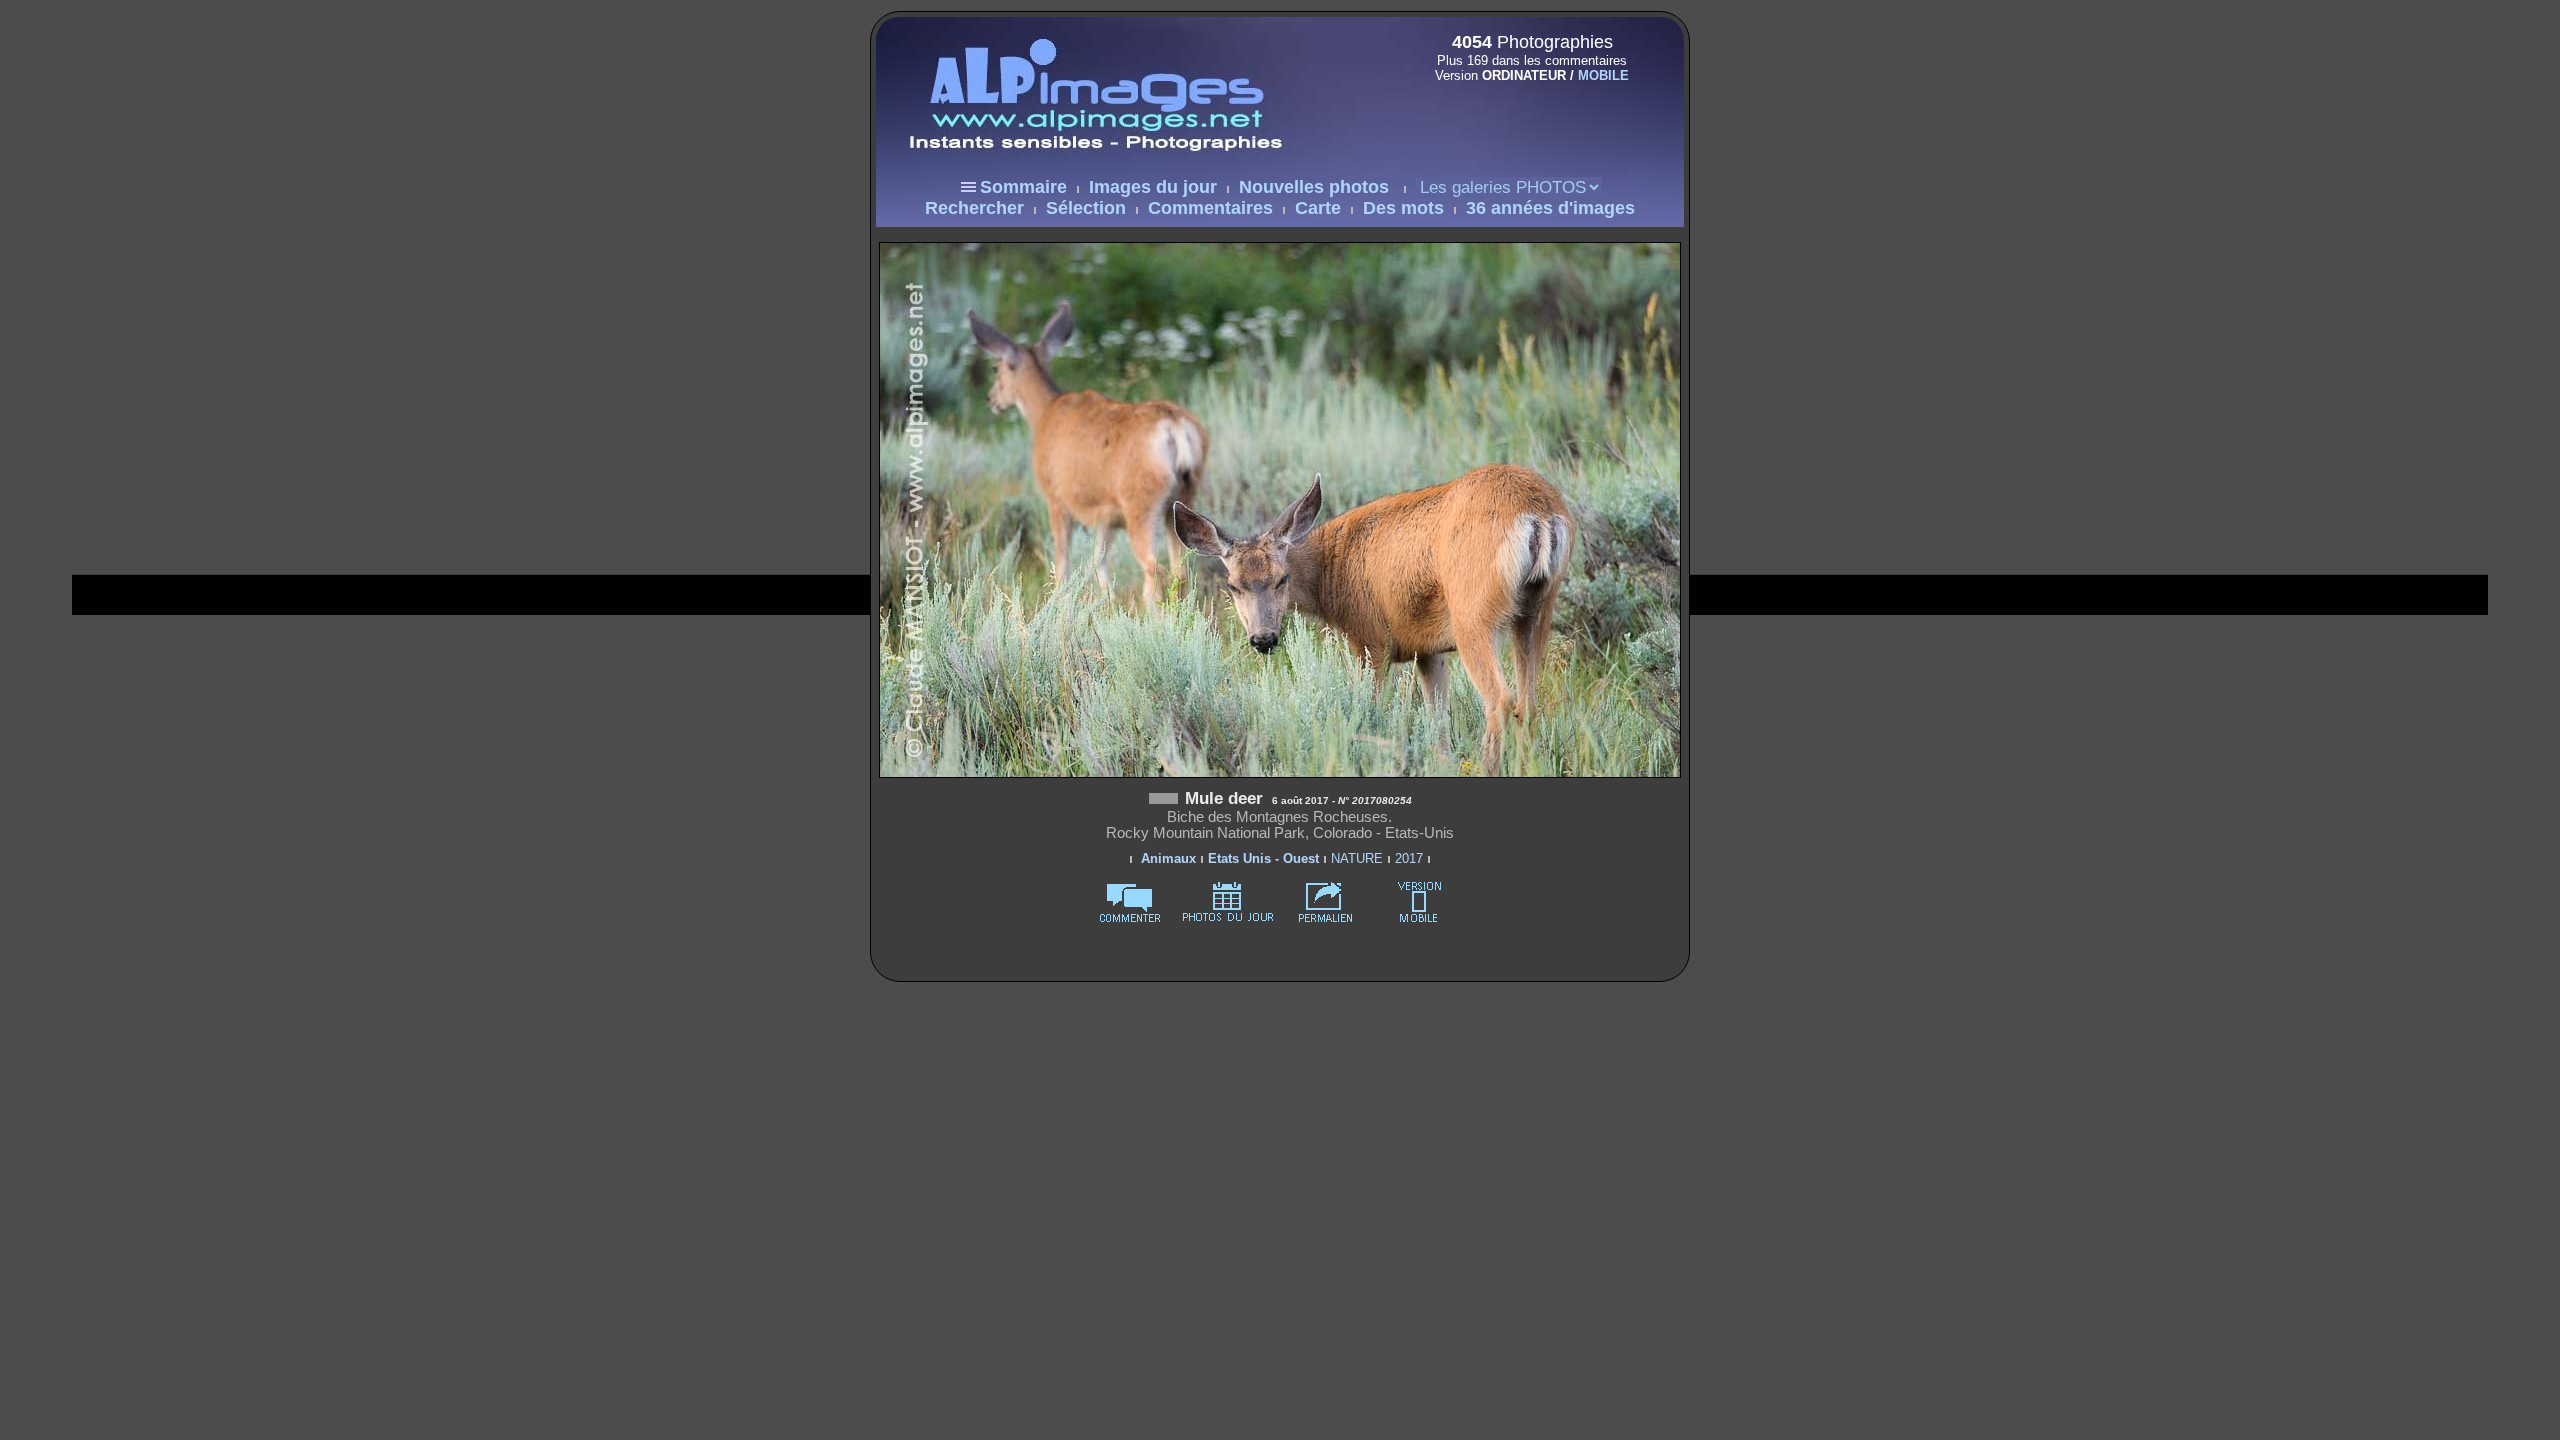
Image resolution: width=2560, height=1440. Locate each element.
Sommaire (1023, 187)
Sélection (1086, 208)
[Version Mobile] (1526, 117)
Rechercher (974, 208)
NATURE (1357, 858)
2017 (1409, 858)
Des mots (1403, 208)
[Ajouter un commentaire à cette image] (1130, 918)
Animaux (1168, 858)
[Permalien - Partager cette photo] (1326, 918)
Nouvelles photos (1314, 187)
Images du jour (1153, 187)
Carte (1318, 208)
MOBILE (1603, 75)
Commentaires (1210, 208)
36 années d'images (1550, 208)
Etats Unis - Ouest (1263, 858)
